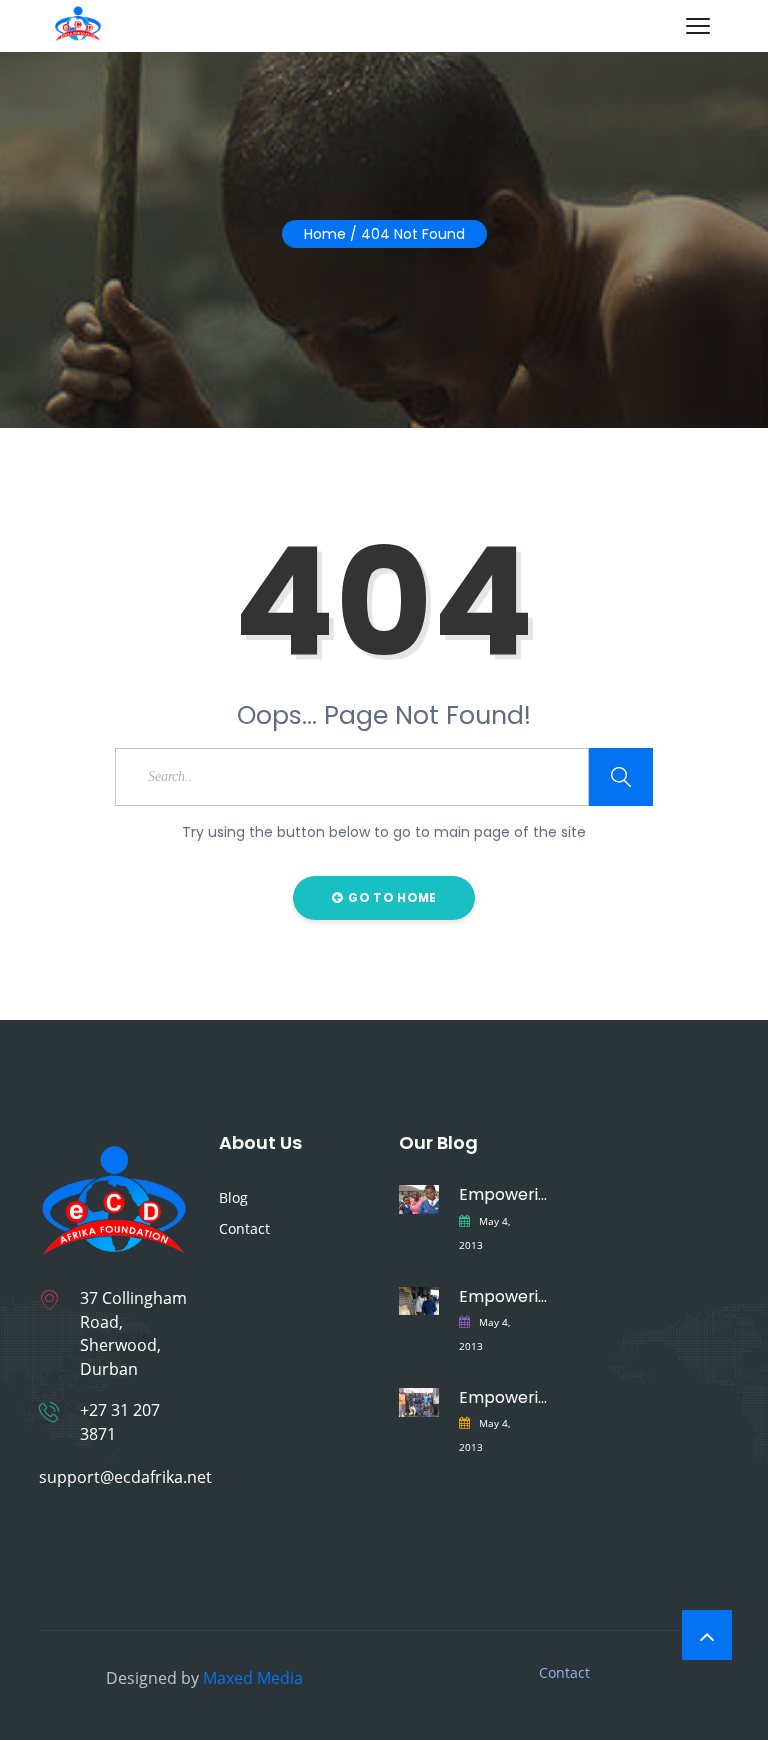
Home (325, 234)
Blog (233, 1197)
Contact (244, 1228)
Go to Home (390, 897)
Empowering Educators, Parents (504, 1397)
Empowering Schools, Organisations (504, 1296)
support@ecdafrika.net (125, 1477)
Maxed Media (253, 1678)
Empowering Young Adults (504, 1194)
